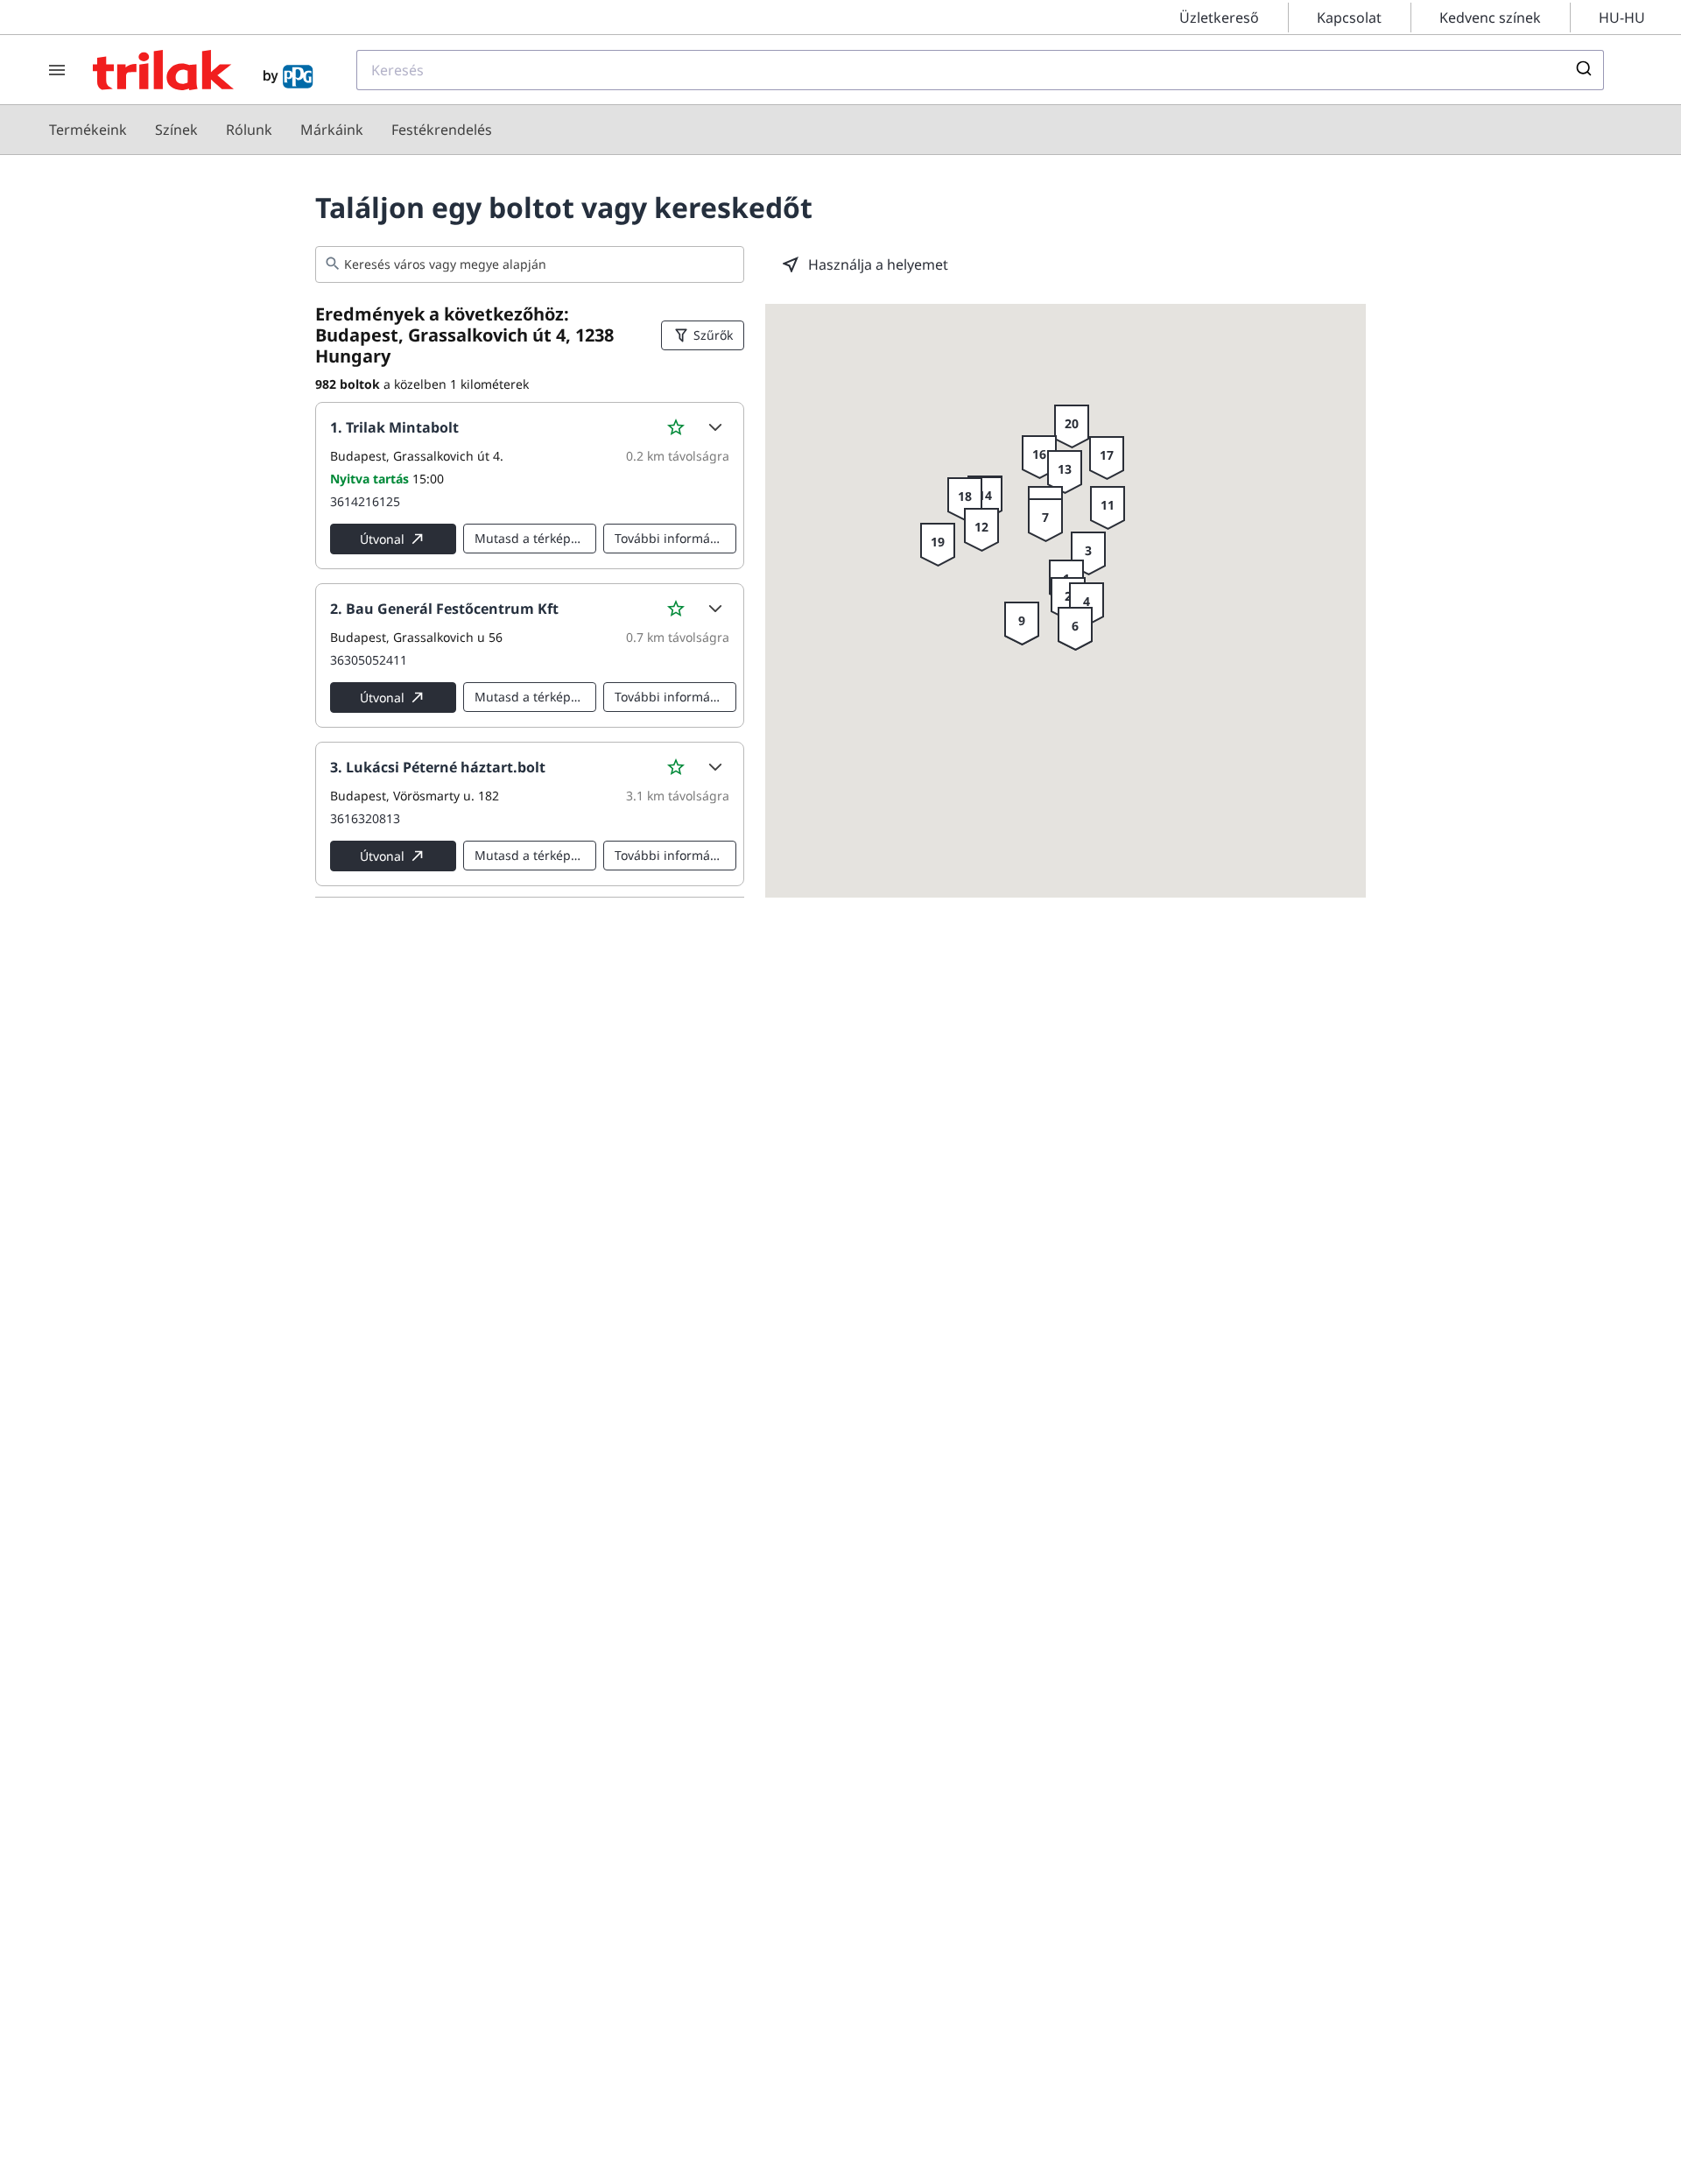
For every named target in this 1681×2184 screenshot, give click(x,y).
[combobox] (980, 70)
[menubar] (271, 130)
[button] (715, 427)
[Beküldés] (1583, 70)
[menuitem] (88, 130)
